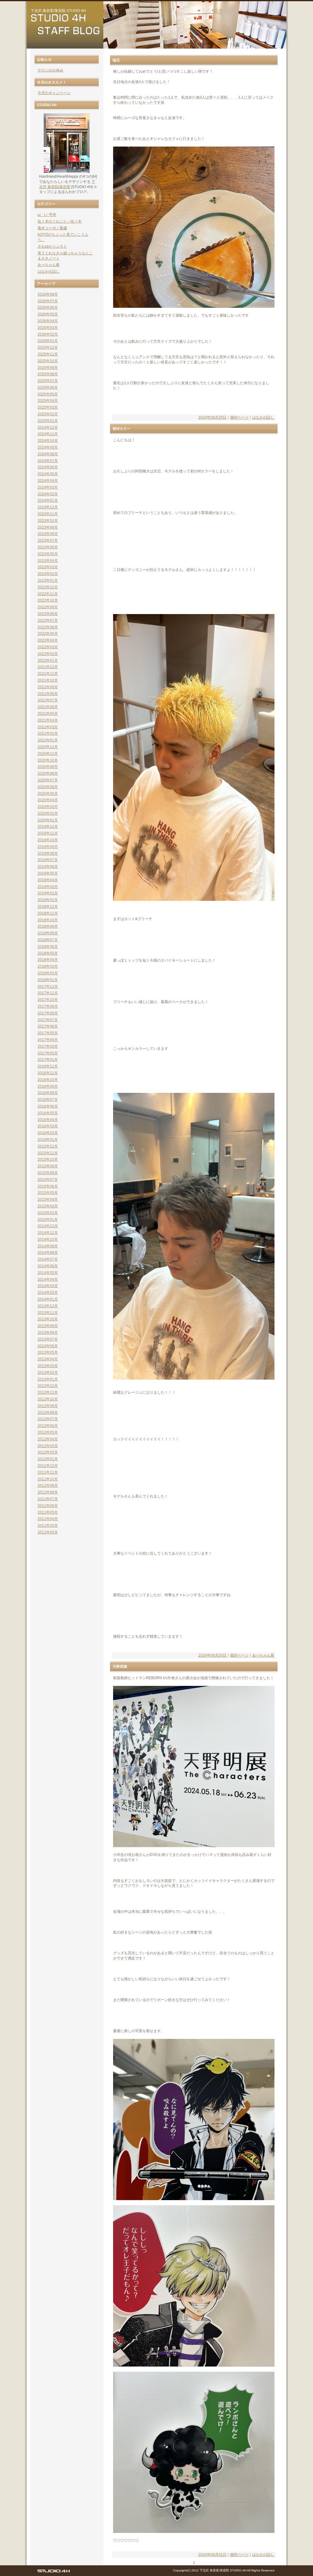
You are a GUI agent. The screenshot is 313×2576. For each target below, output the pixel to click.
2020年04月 (48, 800)
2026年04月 (48, 321)
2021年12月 (48, 667)
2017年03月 (48, 1046)
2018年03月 (48, 966)
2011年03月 (48, 1526)
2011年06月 (48, 1506)
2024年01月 (48, 500)
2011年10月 (48, 1479)
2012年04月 (48, 1439)
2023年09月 (48, 527)
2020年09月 (48, 767)
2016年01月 (48, 1140)
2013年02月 (48, 1373)
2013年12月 (48, 1306)
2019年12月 (48, 827)
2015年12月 (48, 1146)
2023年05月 (48, 554)
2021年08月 (48, 694)
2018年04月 (48, 960)
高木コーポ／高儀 (52, 228)
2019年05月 (48, 873)
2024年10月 (48, 441)
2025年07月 (48, 381)
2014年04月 (48, 1279)
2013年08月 (48, 1333)
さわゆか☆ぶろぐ (52, 246)
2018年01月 (48, 980)
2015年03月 (48, 1206)
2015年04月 (48, 1199)
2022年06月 (48, 627)
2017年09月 (48, 1006)
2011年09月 (48, 1486)
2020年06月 (48, 787)
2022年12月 (48, 587)
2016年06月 (48, 1106)
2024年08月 (48, 454)
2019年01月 (48, 900)
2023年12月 (48, 507)
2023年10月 (48, 521)
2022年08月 (48, 614)
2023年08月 (48, 534)
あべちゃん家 (263, 1655)
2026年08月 (48, 294)
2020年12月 (48, 747)
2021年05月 (48, 714)
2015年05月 (48, 1193)
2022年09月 (48, 607)
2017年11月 (48, 993)
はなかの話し (263, 417)
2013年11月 (48, 1313)
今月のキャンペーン (54, 93)
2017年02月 (48, 1053)
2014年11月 (48, 1233)
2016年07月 (48, 1100)
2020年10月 (48, 760)
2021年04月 (48, 720)
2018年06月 (48, 947)
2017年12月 (48, 987)
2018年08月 (48, 933)
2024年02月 (48, 494)
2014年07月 (48, 1259)
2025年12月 (48, 347)
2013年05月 (48, 1352)
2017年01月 (48, 1060)
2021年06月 (48, 707)
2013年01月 (48, 1379)
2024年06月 (48, 467)
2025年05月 (48, 394)
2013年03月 (48, 1366)
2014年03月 (48, 1286)
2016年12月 (48, 1066)
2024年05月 (48, 474)
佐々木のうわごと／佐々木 (60, 221)
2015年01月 (48, 1220)
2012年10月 (48, 1399)
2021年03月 (48, 727)
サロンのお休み (50, 70)
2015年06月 (48, 1186)
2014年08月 (48, 1253)
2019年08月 (48, 853)
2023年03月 (48, 567)
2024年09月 (48, 447)
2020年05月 (48, 794)
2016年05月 (48, 1113)
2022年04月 (48, 640)
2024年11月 (48, 434)
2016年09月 (48, 1086)
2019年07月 (48, 860)
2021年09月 (48, 687)
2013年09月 (48, 1326)
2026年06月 (48, 307)
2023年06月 (48, 547)
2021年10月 (48, 680)
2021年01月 (48, 740)
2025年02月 (48, 414)
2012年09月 (48, 1406)
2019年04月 (48, 880)
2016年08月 (48, 1093)
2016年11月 (48, 1073)
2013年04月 (48, 1359)
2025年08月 (48, 374)
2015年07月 (48, 1180)
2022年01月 (48, 660)
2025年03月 (48, 407)
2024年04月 (48, 481)
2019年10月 (48, 840)
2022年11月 (48, 594)
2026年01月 (48, 341)
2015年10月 (48, 1159)
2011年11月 (48, 1472)
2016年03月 (48, 1126)
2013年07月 (48, 1339)
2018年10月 (48, 920)
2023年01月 (48, 580)
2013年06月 (48, 1346)
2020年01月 (48, 820)
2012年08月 (48, 1413)
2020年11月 (48, 754)
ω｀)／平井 (47, 215)
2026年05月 (48, 314)
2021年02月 (48, 733)
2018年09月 (48, 926)
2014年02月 (48, 1293)
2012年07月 (48, 1419)
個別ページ (239, 417)
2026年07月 (48, 301)
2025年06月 (48, 387)
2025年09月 (48, 368)
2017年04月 (48, 1040)
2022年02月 (48, 654)
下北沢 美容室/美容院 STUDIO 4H (58, 11)
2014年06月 (48, 1266)
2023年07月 (48, 540)
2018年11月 (48, 913)
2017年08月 (48, 1013)
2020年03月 (48, 807)
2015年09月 (48, 1166)
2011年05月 (48, 1512)
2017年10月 (48, 1000)
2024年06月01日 (212, 2555)
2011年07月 (48, 1499)
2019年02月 (48, 893)
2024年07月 (48, 461)
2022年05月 (48, 634)
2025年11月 (48, 354)
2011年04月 (48, 1519)
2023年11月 (48, 514)
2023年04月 (48, 561)
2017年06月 (48, 1026)
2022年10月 (48, 600)
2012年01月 (48, 1459)
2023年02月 (48, 574)
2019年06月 (48, 867)
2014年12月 (48, 1226)
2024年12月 (48, 428)
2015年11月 (48, 1153)
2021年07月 (48, 700)
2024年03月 (48, 487)
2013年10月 (48, 1319)
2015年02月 (48, 1213)
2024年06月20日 (212, 417)
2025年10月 (48, 361)
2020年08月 (48, 773)
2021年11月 (48, 674)
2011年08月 (48, 1492)
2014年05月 (48, 1273)
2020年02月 (48, 813)
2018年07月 (48, 940)
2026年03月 (48, 328)
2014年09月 (48, 1246)
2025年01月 (48, 421)
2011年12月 (48, 1466)
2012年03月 (48, 1446)
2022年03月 (48, 647)
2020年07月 (48, 780)
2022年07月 (48, 620)
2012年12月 (48, 1386)
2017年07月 (48, 1020)
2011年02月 (48, 1532)
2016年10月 (48, 1080)
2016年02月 (48, 1133)
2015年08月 (48, 1173)
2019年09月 (48, 847)
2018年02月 (48, 973)
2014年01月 (48, 1299)
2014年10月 (48, 1239)
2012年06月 (48, 1426)
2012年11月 (48, 1392)
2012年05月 (48, 1432)
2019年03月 (48, 887)
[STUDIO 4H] (53, 2572)
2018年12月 (48, 907)
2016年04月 (48, 1120)
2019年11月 (48, 833)
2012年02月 (48, 1452)
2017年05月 (48, 1033)
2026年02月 (48, 334)
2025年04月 (48, 401)
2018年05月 (48, 953)
